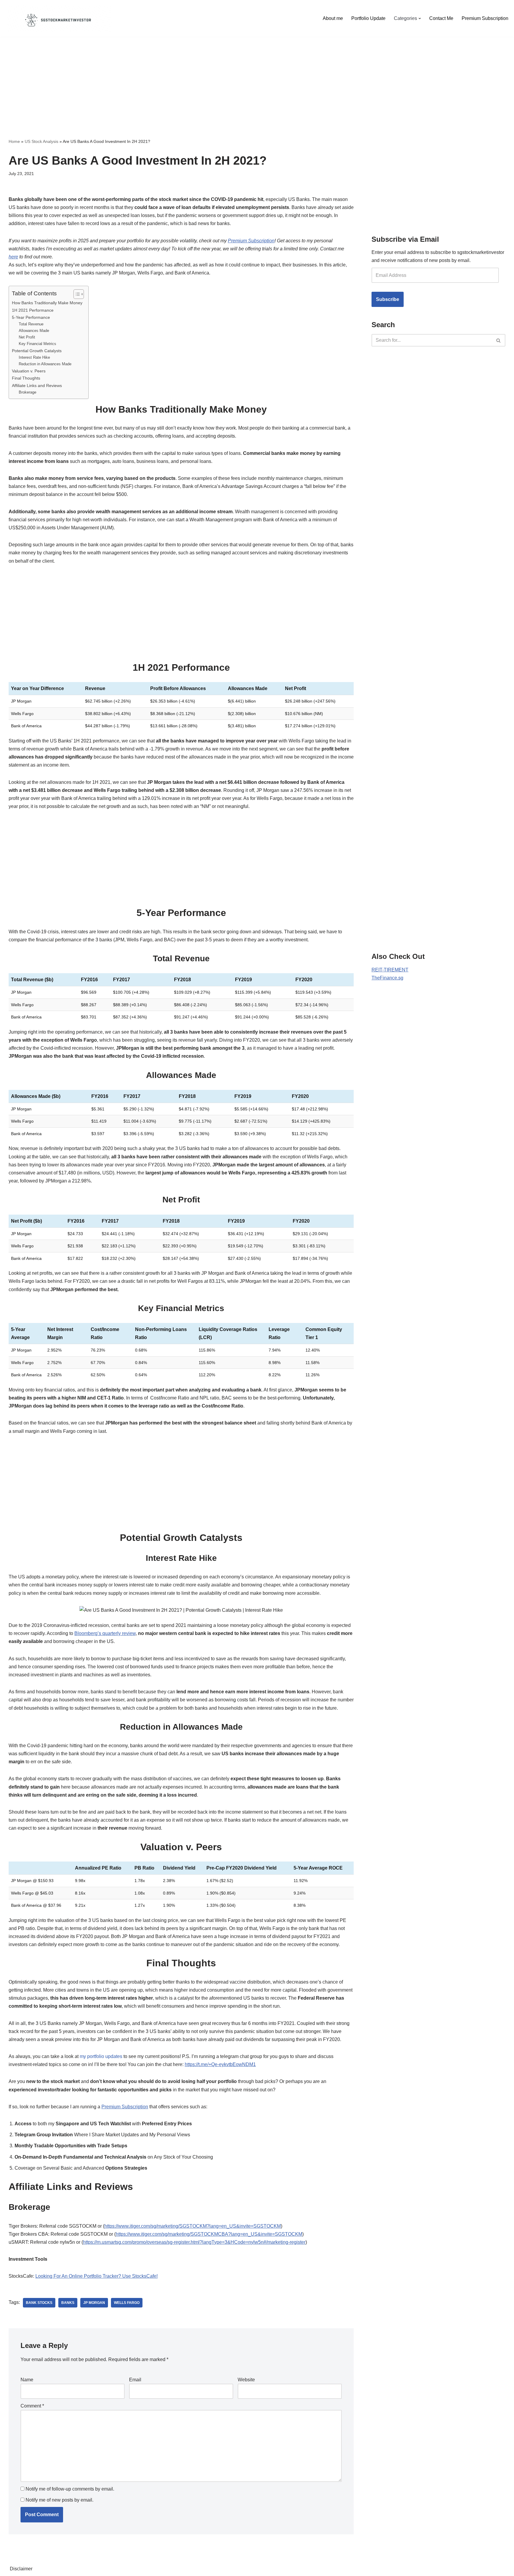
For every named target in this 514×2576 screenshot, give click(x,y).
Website (246, 2380)
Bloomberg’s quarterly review (105, 1633)
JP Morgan (94, 2303)
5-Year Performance (31, 317)
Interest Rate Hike (34, 357)
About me (333, 18)
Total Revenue (31, 324)
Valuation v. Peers (29, 371)
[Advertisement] (257, 79)
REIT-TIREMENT (390, 970)
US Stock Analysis (41, 141)
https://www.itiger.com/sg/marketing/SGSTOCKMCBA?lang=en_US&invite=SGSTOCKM (209, 2234)
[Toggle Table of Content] (76, 294)
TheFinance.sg (387, 978)
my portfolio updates (101, 2056)
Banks (68, 2303)
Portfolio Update (368, 18)
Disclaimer (21, 2569)
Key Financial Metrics (37, 344)
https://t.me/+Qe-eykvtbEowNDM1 (220, 2064)
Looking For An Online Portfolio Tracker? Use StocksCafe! (97, 2276)
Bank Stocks (39, 2303)
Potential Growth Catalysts (37, 351)
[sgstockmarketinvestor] (58, 18)
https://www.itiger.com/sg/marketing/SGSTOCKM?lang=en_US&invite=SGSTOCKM (193, 2226)
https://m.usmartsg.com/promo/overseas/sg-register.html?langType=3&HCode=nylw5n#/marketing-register (194, 2242)
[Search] (499, 340)
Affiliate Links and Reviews (37, 386)
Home (14, 141)
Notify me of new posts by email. (59, 2500)
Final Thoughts (26, 378)
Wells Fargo (127, 2303)
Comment (32, 2406)
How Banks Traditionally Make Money (47, 303)
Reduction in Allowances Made (45, 364)
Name (27, 2380)
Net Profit (27, 337)
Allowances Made (34, 331)
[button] (420, 18)
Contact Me (441, 18)
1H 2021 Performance (33, 310)
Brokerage (28, 392)
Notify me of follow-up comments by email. (70, 2489)
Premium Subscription (485, 18)
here (13, 257)
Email (135, 2380)
